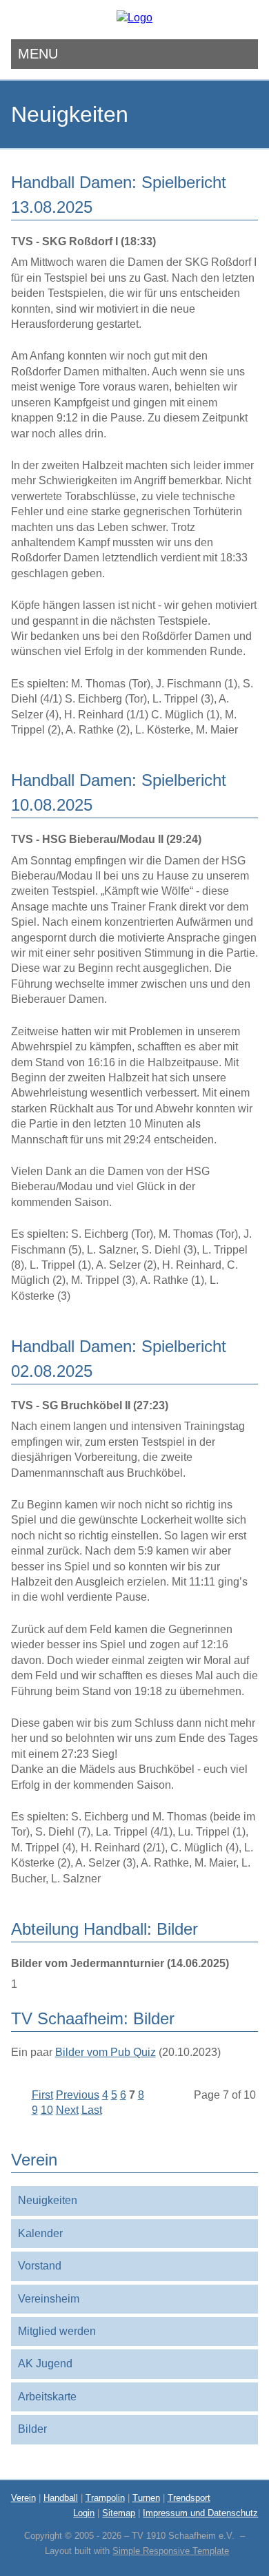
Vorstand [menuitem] (40, 2266)
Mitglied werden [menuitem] (57, 2331)
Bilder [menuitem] (32, 2429)
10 (47, 2110)
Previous (78, 2095)
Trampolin (105, 2498)
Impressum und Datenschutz (200, 2513)
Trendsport (189, 2498)
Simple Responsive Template (171, 2551)
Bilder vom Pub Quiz (106, 2052)
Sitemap (119, 2513)
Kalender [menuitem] (40, 2233)
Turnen (146, 2498)
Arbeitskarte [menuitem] (47, 2397)
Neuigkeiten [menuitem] (48, 2200)
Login (84, 2513)
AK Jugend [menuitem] (45, 2364)
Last (92, 2110)
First (42, 2095)
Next (67, 2110)
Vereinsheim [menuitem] (49, 2299)
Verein (23, 2498)
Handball (61, 2498)
